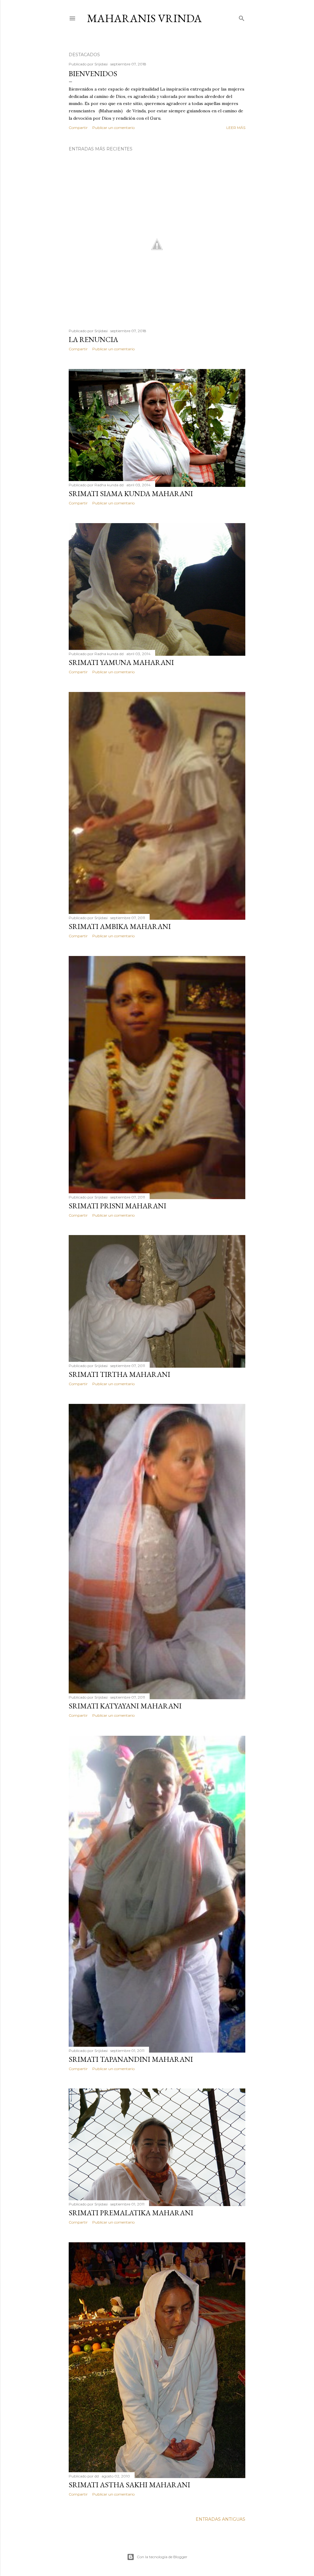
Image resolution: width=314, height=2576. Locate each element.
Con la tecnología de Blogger (162, 2557)
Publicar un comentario (113, 128)
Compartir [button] (78, 128)
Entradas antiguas (220, 2519)
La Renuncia (93, 339)
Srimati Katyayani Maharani (125, 1706)
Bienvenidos (93, 74)
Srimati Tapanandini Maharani (131, 2059)
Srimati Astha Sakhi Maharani (129, 2485)
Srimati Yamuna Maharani (121, 662)
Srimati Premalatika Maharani (131, 2213)
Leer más (236, 128)
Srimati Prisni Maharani (117, 1206)
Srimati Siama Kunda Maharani (131, 493)
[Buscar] (242, 17)
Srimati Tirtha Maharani (119, 1374)
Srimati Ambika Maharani (120, 926)
